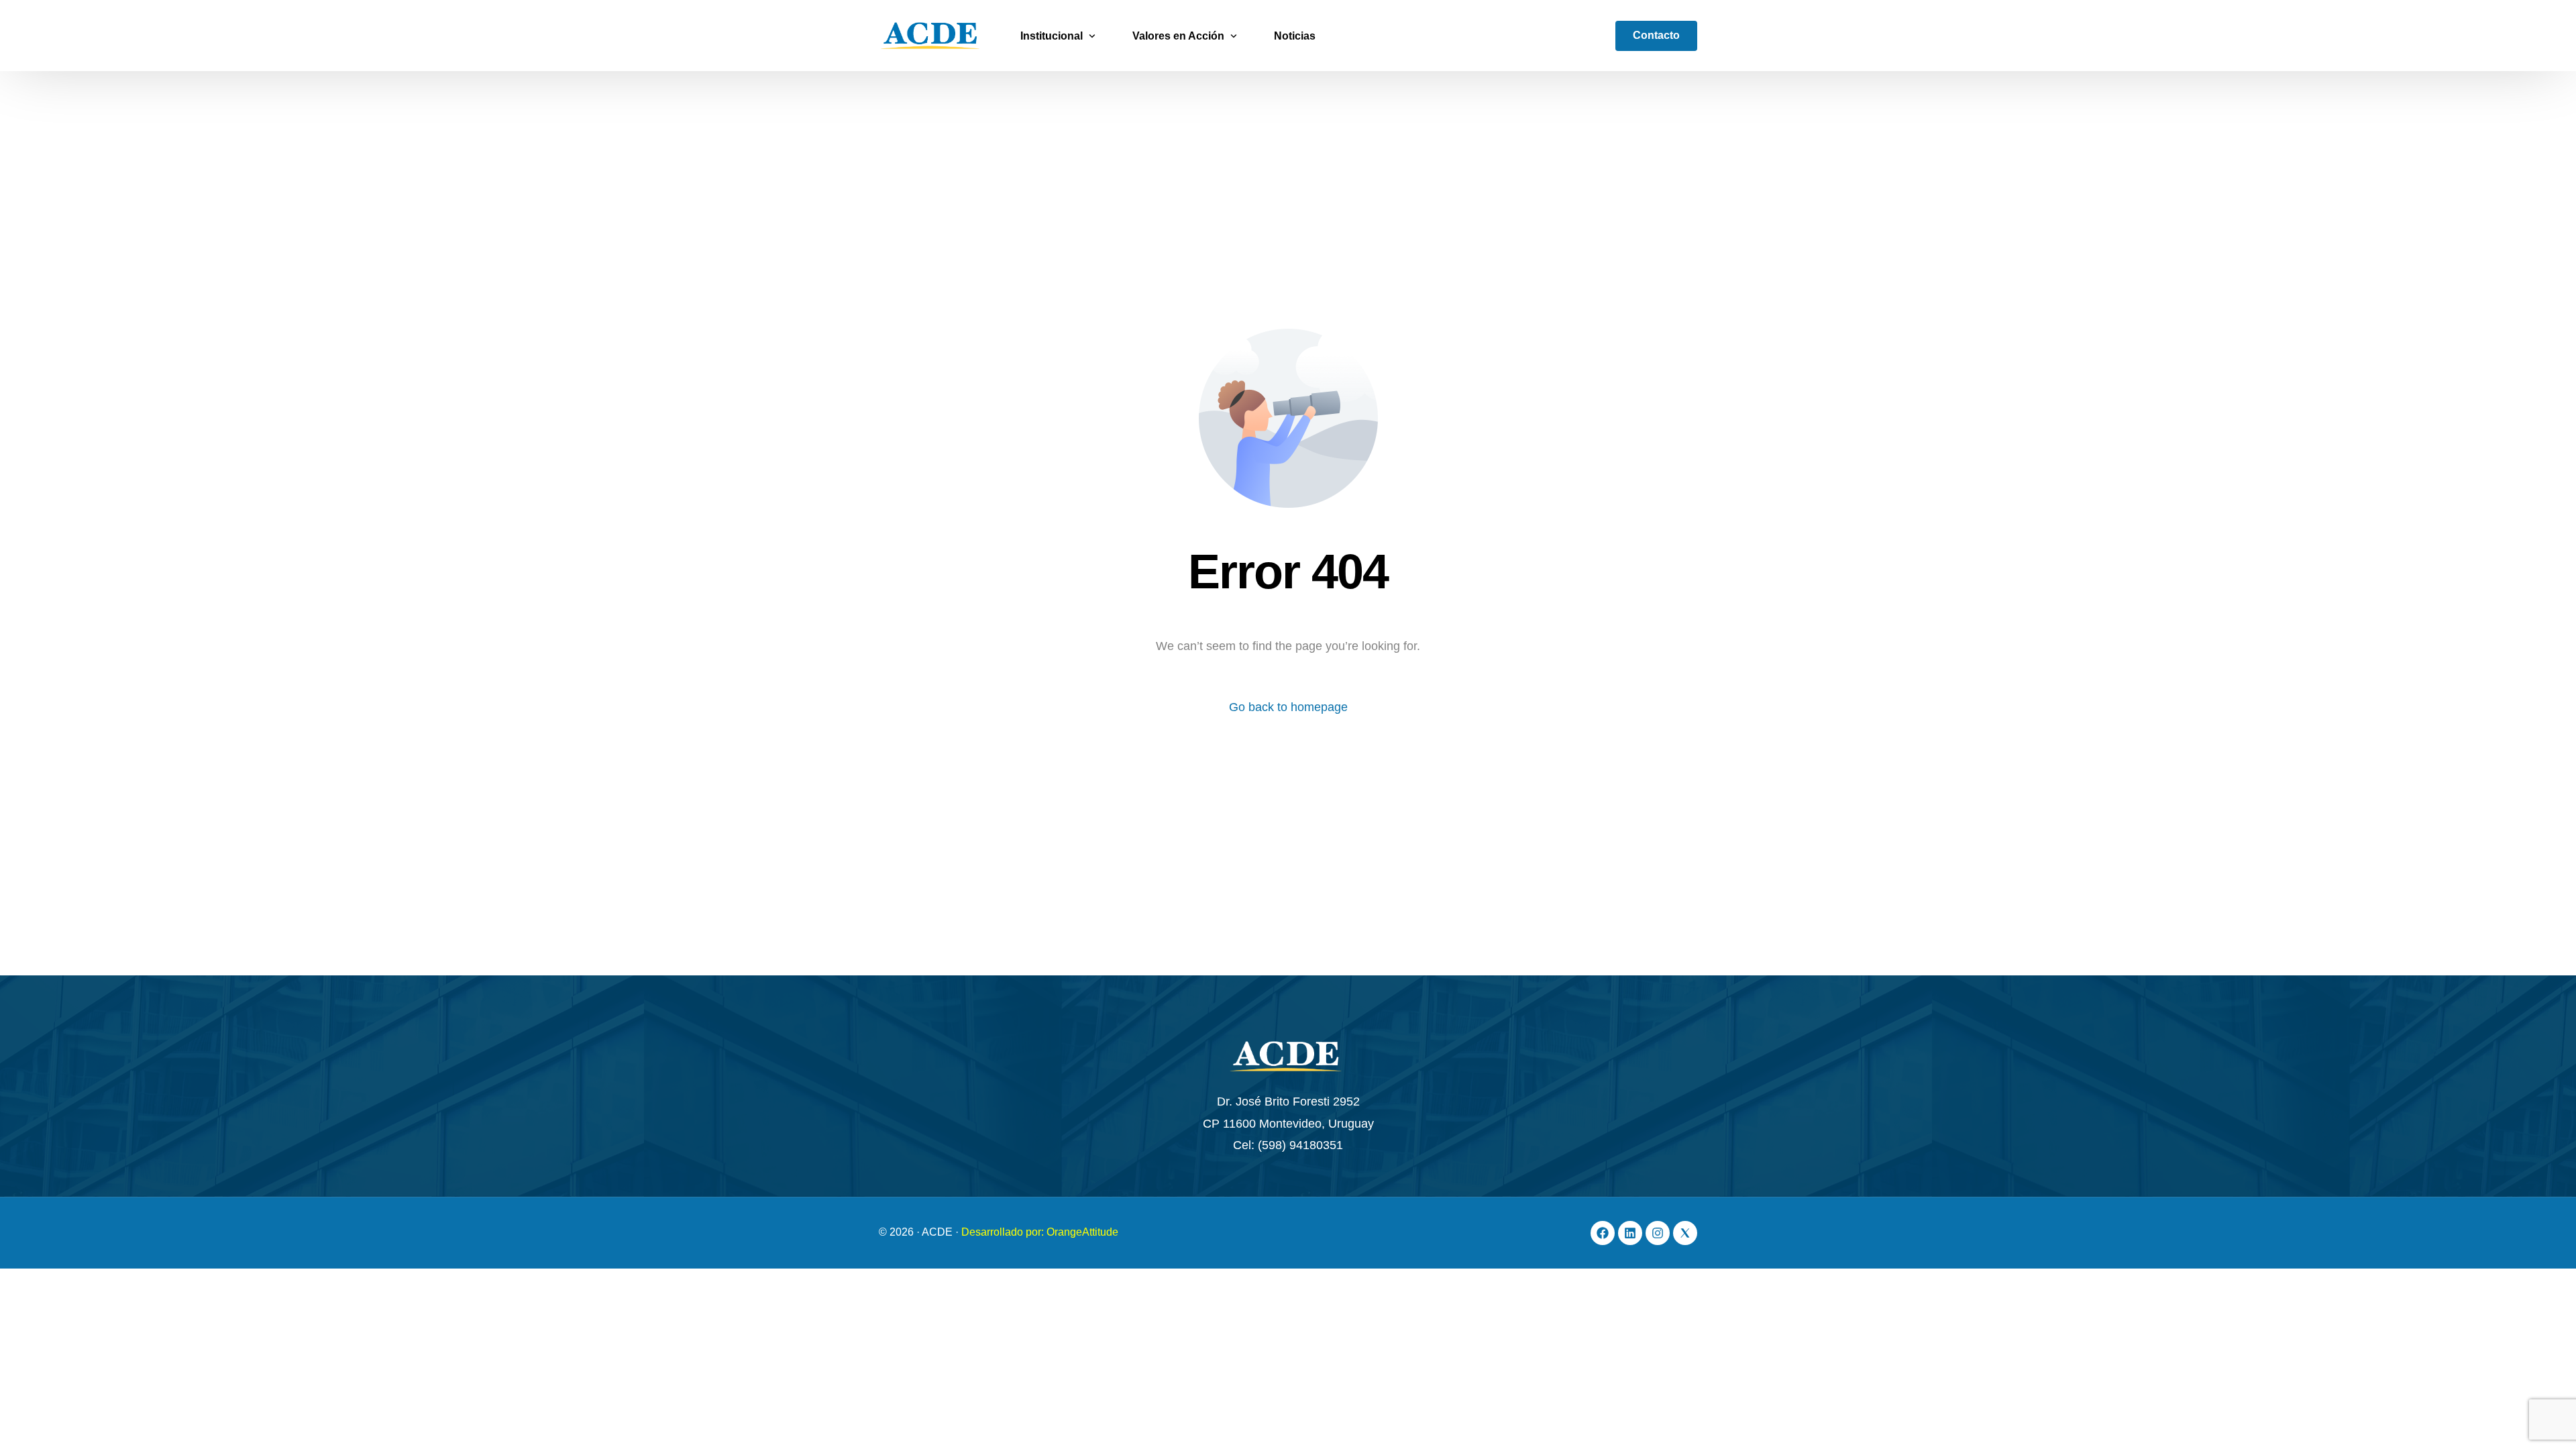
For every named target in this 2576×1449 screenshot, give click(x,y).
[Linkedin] (1630, 1233)
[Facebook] (1603, 1233)
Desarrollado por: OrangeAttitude (1040, 1232)
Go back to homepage (1288, 707)
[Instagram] (1658, 1233)
